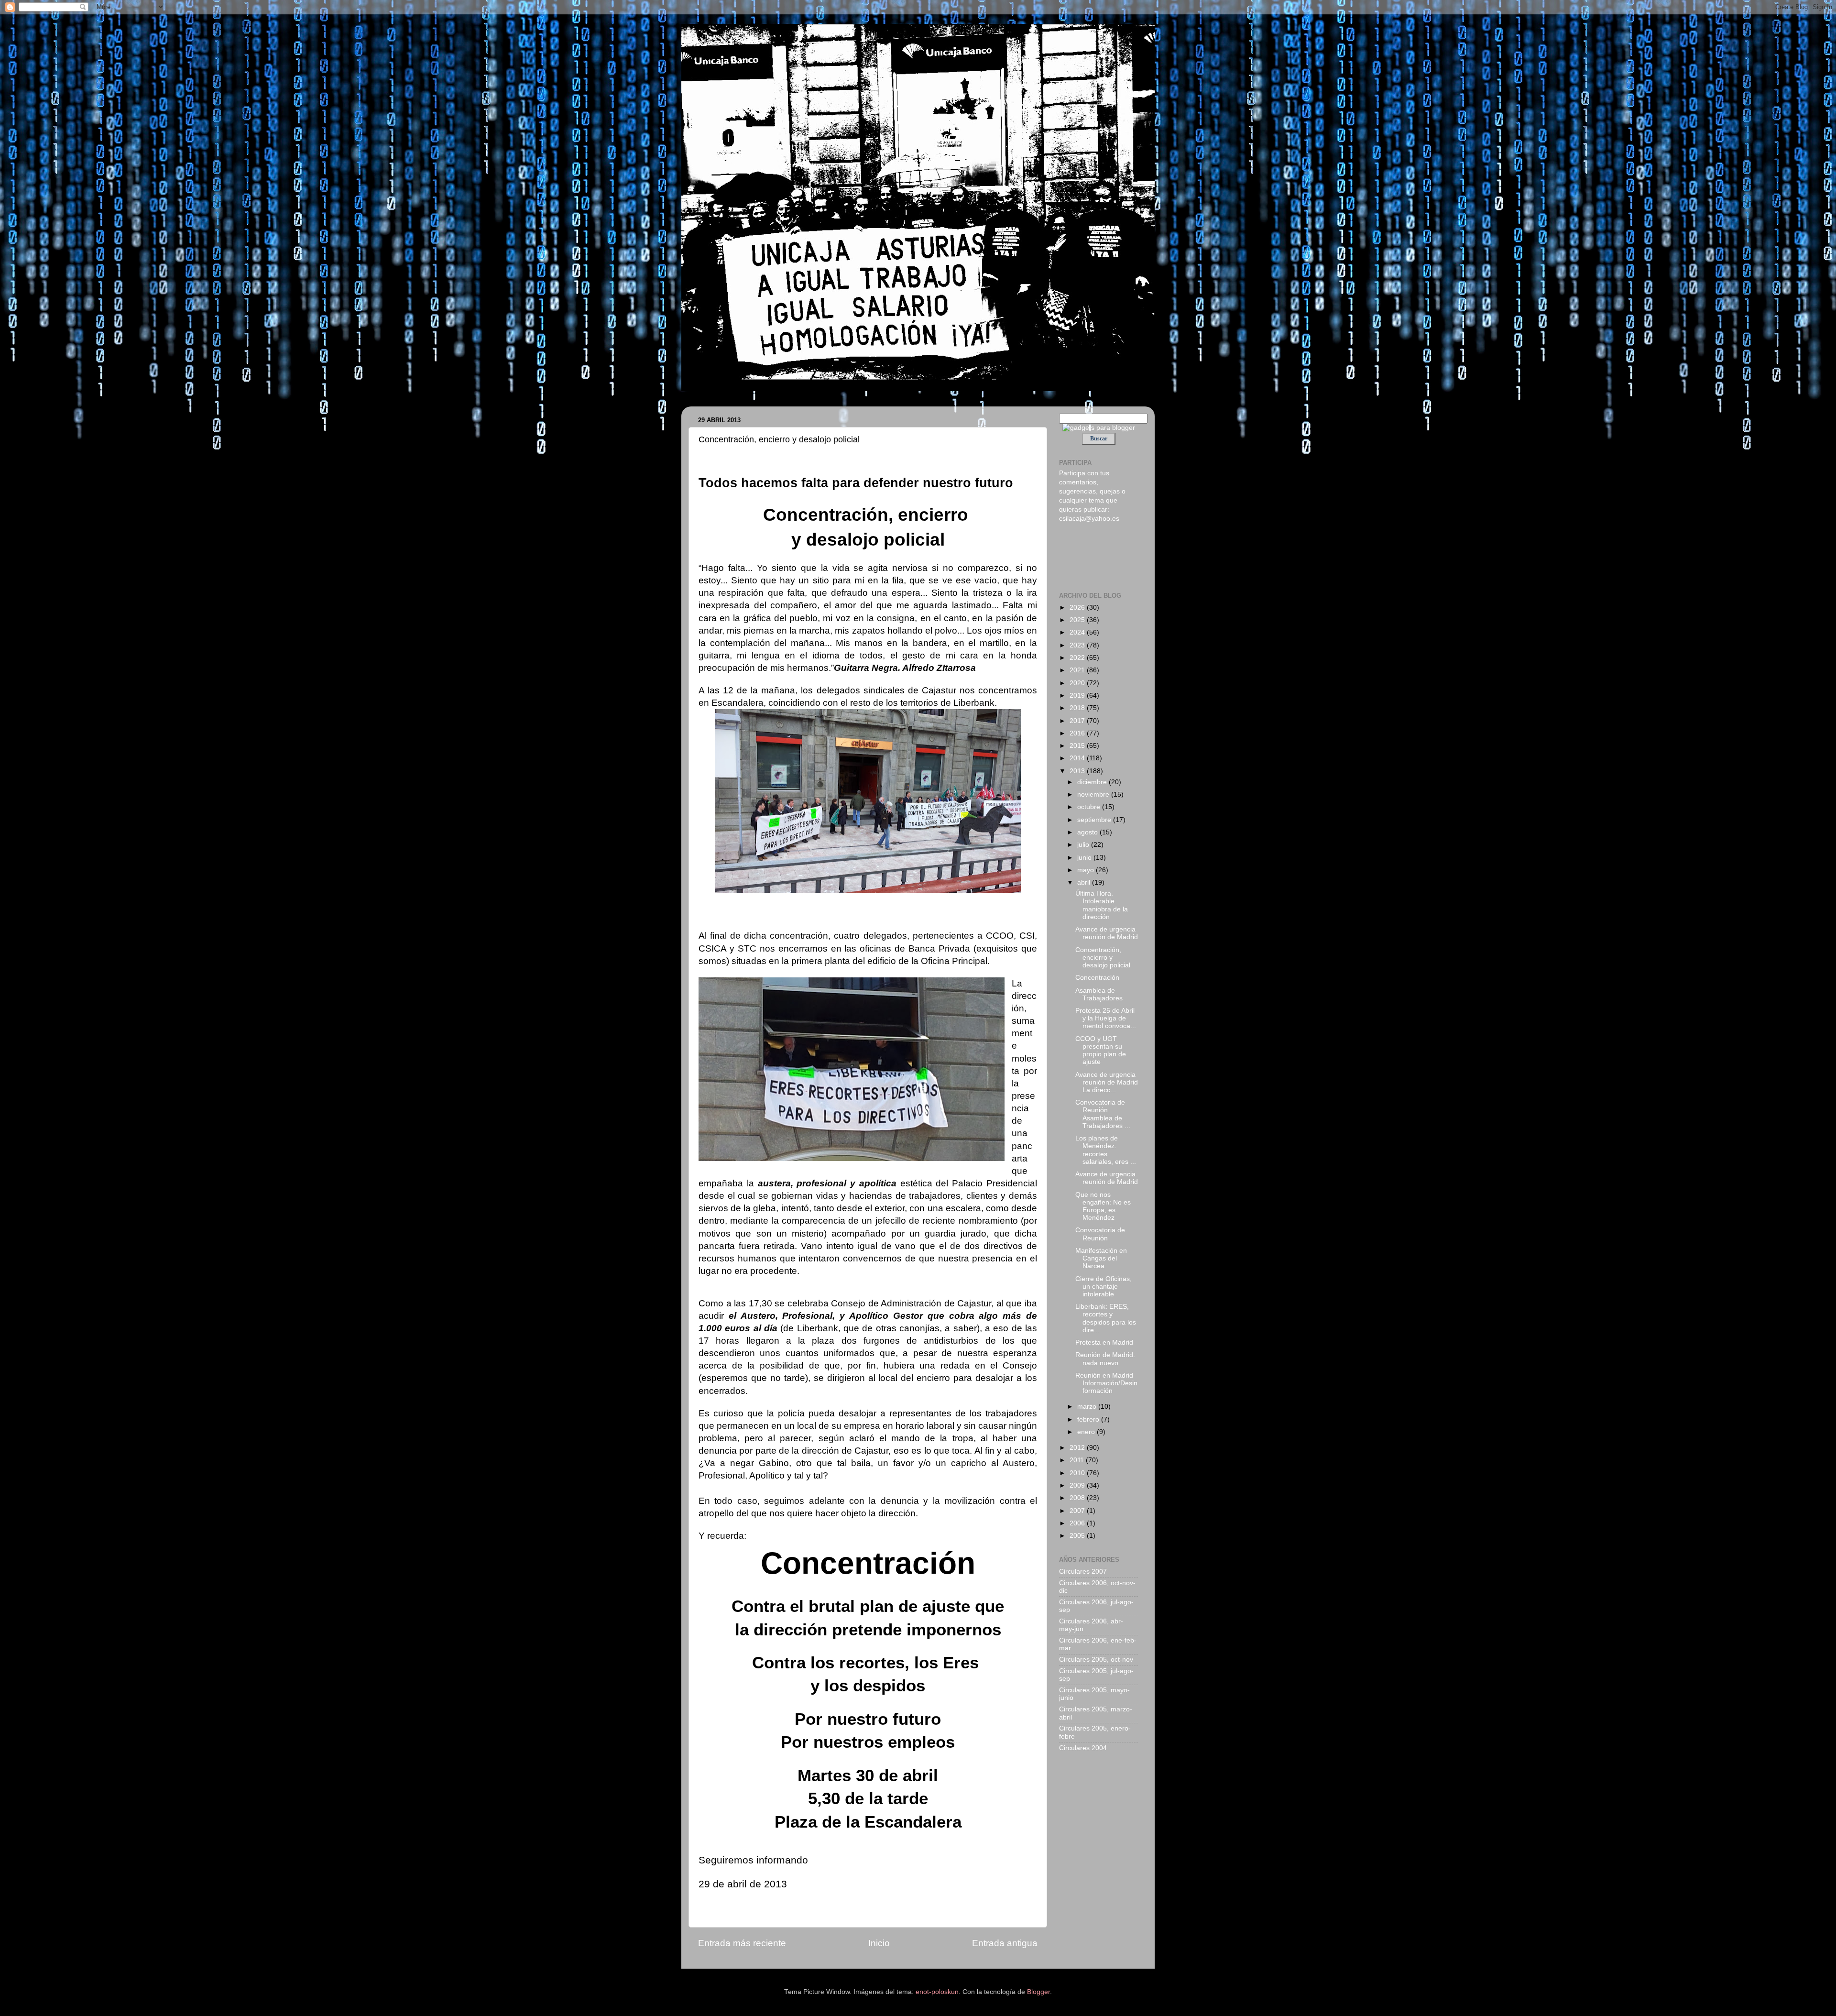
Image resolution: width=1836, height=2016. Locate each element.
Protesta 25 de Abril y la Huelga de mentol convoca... (1106, 1018)
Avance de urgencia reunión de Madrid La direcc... (1107, 1082)
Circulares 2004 (1083, 1748)
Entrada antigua (1005, 1943)
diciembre (1093, 782)
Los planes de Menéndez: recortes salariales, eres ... (1106, 1150)
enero (1087, 1432)
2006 (1078, 1523)
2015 (1078, 746)
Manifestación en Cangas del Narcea (1101, 1258)
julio (1084, 845)
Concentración (1097, 978)
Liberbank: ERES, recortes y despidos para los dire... (1106, 1318)
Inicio (879, 1943)
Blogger (1038, 1992)
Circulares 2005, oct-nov (1096, 1660)
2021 (1078, 670)
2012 (1078, 1448)
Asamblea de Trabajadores (1099, 994)
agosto (1088, 832)
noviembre (1094, 794)
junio (1085, 858)
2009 (1078, 1485)
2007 (1078, 1511)
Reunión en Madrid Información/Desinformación (1106, 1383)
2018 (1078, 708)
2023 (1078, 645)
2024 (1078, 632)
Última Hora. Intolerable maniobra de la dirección (1102, 905)
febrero (1089, 1419)
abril (1085, 882)
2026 (1078, 608)
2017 (1078, 721)
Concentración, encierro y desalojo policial (1103, 958)
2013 (1078, 771)
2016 (1078, 733)
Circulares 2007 (1083, 1572)
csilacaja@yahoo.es (1089, 519)
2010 (1078, 1473)
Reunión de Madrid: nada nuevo (1105, 1359)
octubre (1090, 807)
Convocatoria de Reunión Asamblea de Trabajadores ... (1103, 1114)
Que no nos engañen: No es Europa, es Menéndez (1103, 1206)
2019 (1078, 696)
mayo (1087, 870)
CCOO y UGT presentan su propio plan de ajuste (1101, 1051)
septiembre (1095, 820)
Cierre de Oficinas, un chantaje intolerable (1104, 1287)
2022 (1078, 658)
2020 (1078, 683)
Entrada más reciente (742, 1943)
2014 (1078, 758)
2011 (1078, 1460)
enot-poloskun (937, 1992)
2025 (1078, 620)
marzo (1088, 1407)
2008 (1078, 1498)
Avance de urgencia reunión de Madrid (1107, 933)
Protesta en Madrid (1104, 1342)
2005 (1078, 1536)
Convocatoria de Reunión (1100, 1234)
